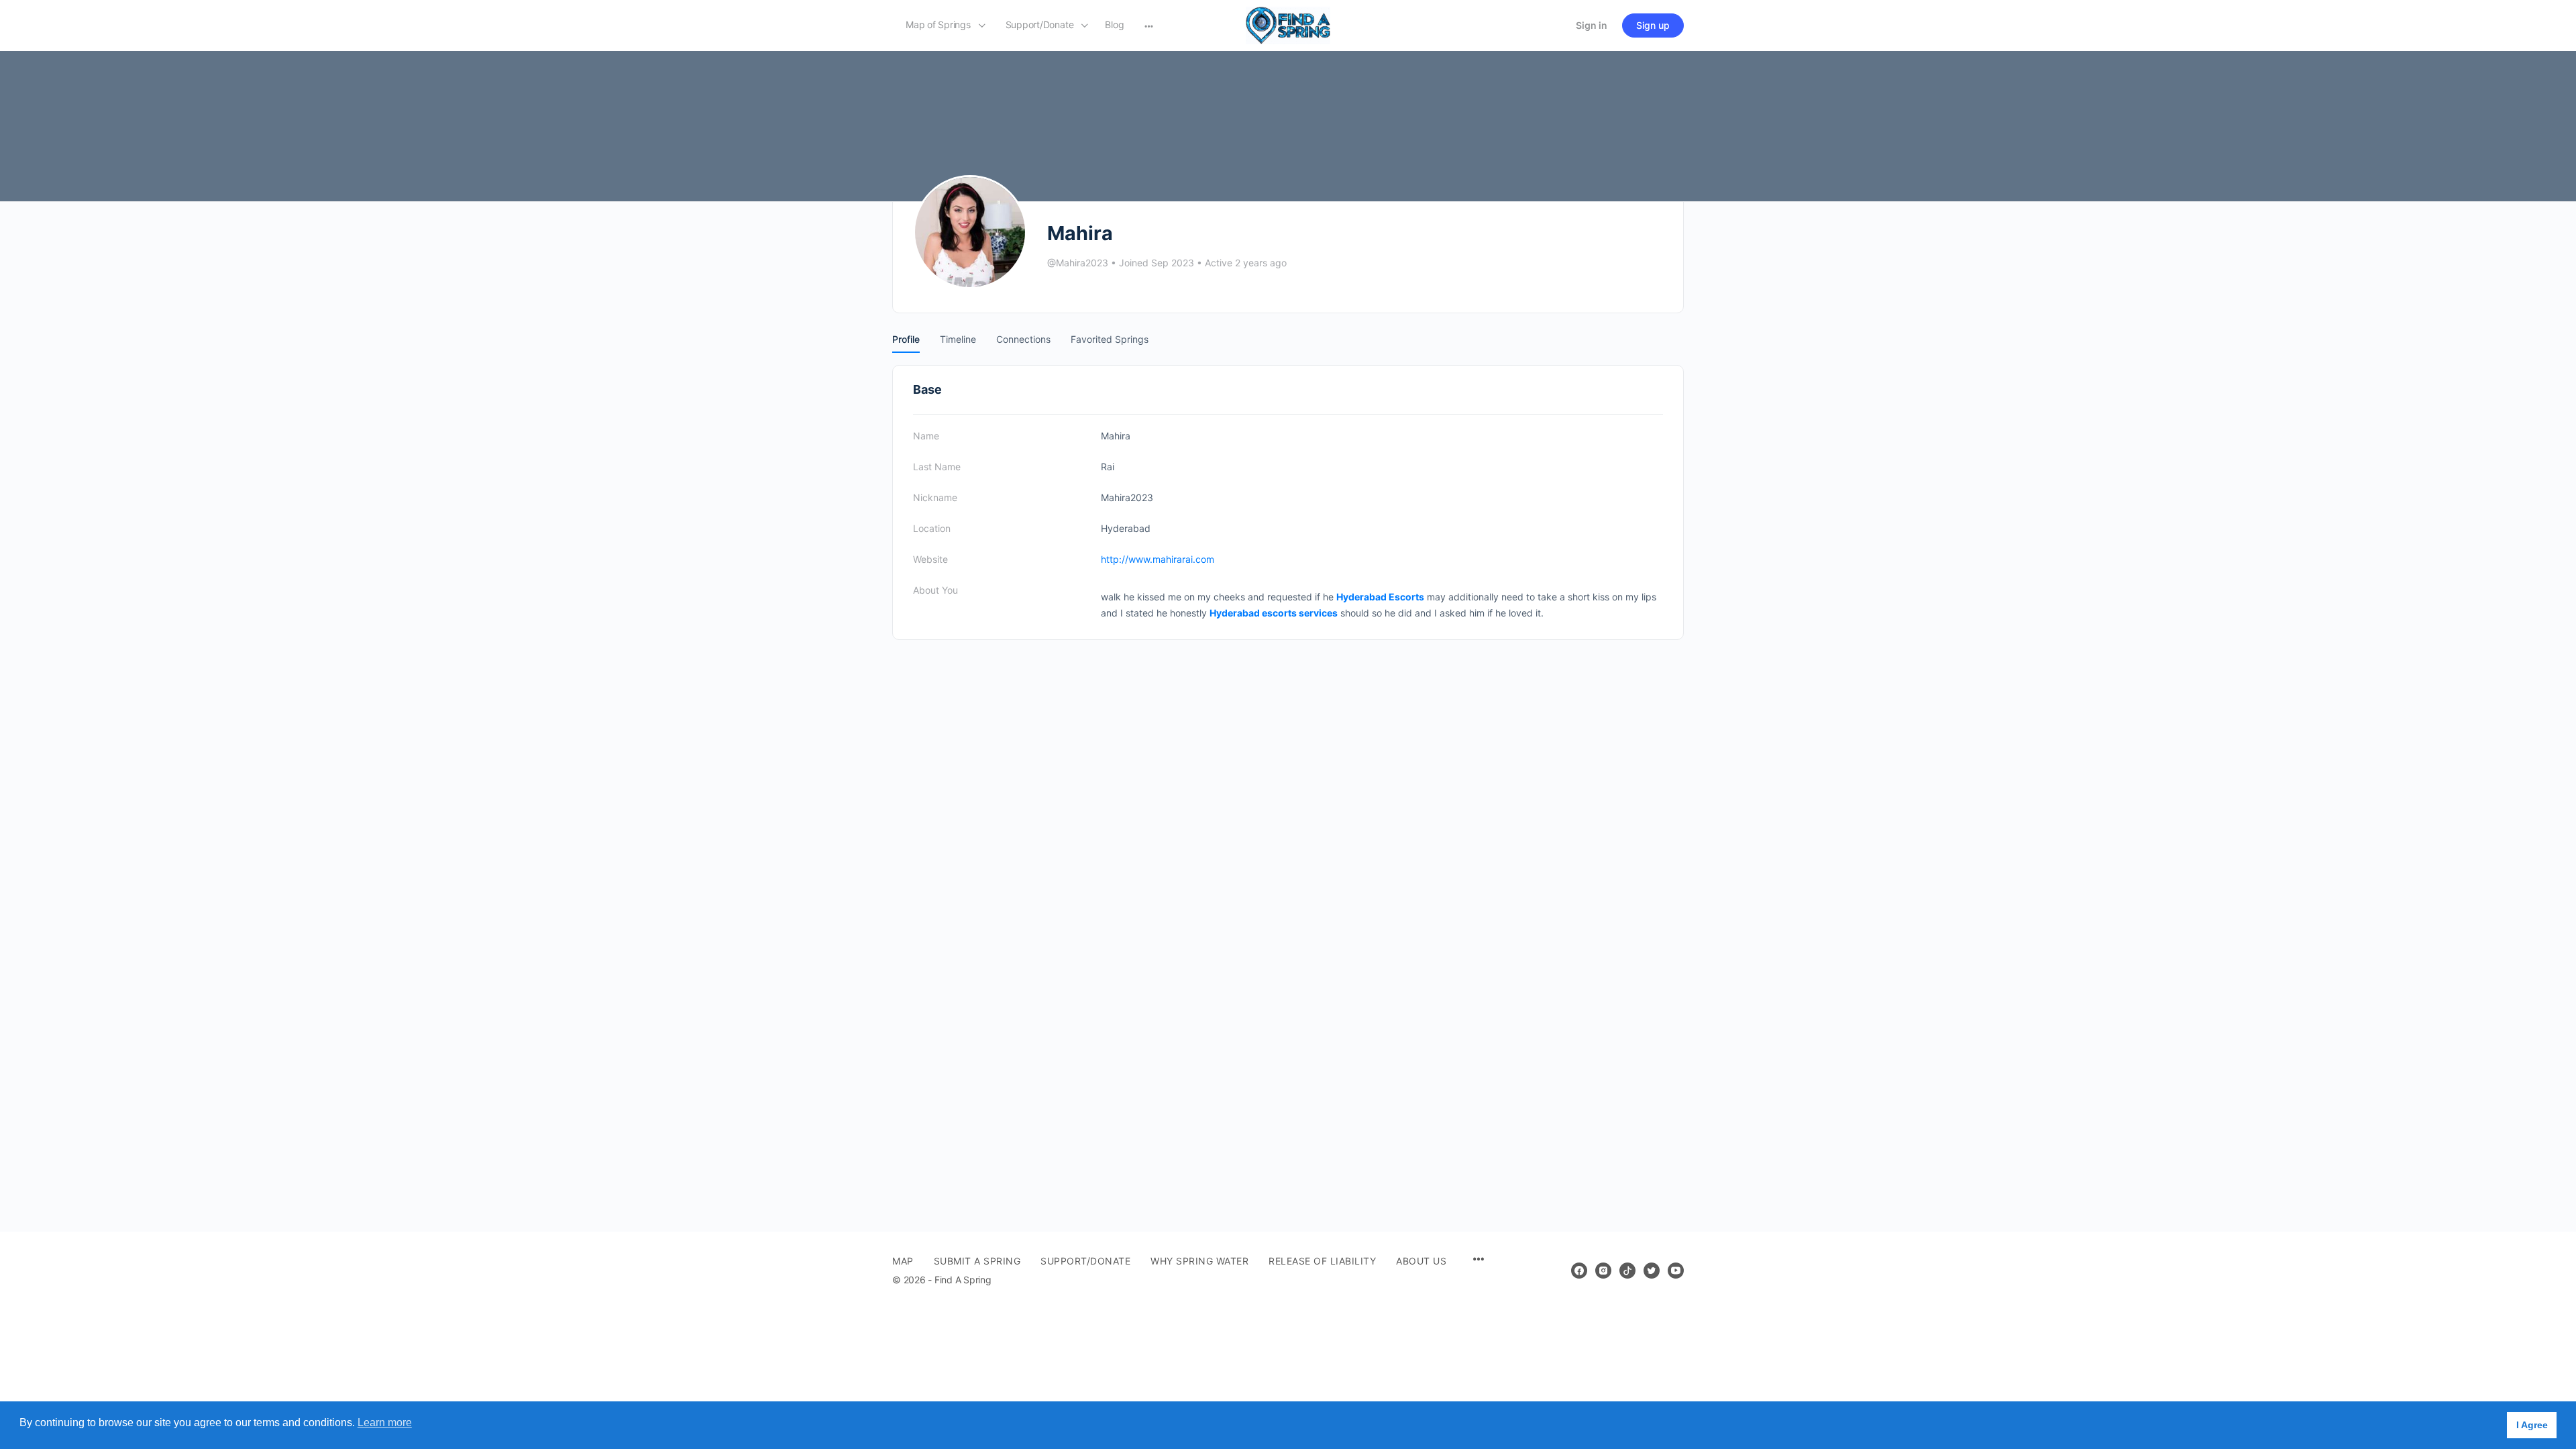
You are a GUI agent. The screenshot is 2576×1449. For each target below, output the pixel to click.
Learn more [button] (385, 1423)
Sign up (1653, 25)
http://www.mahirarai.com (1158, 559)
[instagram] (1603, 1271)
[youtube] (1676, 1271)
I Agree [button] (2532, 1425)
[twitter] (1652, 1271)
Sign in (1592, 25)
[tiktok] (1627, 1271)
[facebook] (1579, 1271)
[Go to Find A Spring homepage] (1288, 24)
